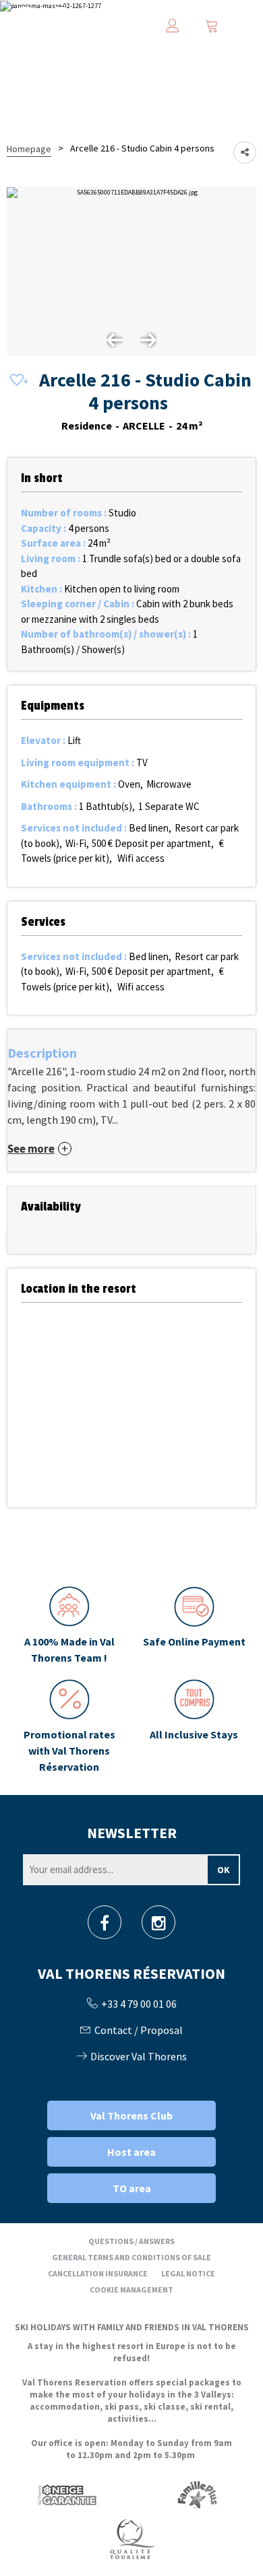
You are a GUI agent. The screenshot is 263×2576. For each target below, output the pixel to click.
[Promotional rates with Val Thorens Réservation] (69, 1727)
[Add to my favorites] (17, 381)
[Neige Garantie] (66, 2494)
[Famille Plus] (197, 2494)
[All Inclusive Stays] (194, 1727)
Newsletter (132, 1833)
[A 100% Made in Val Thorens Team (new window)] (69, 1626)
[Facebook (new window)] (105, 1927)
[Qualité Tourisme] (131, 2538)
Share (245, 152)
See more (31, 1149)
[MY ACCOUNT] (173, 26)
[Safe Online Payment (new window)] (194, 1626)
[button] (212, 26)
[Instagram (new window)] (159, 1927)
